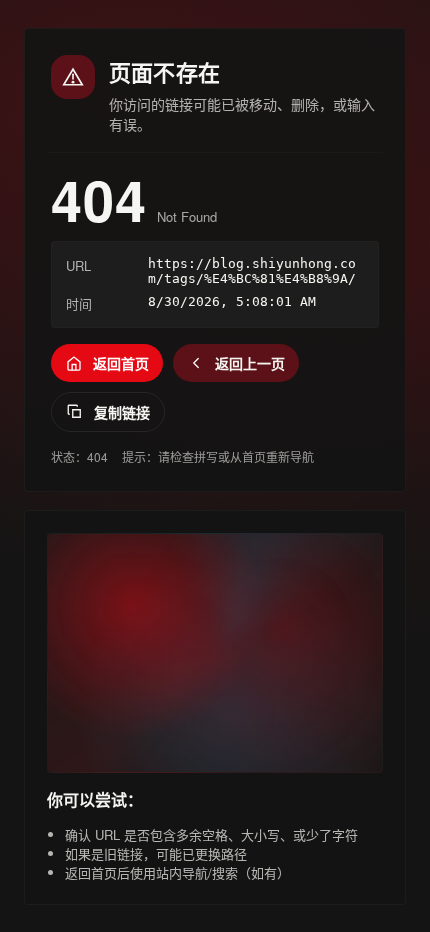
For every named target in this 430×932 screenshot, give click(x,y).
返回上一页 (250, 363)
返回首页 (121, 363)
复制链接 (122, 412)
